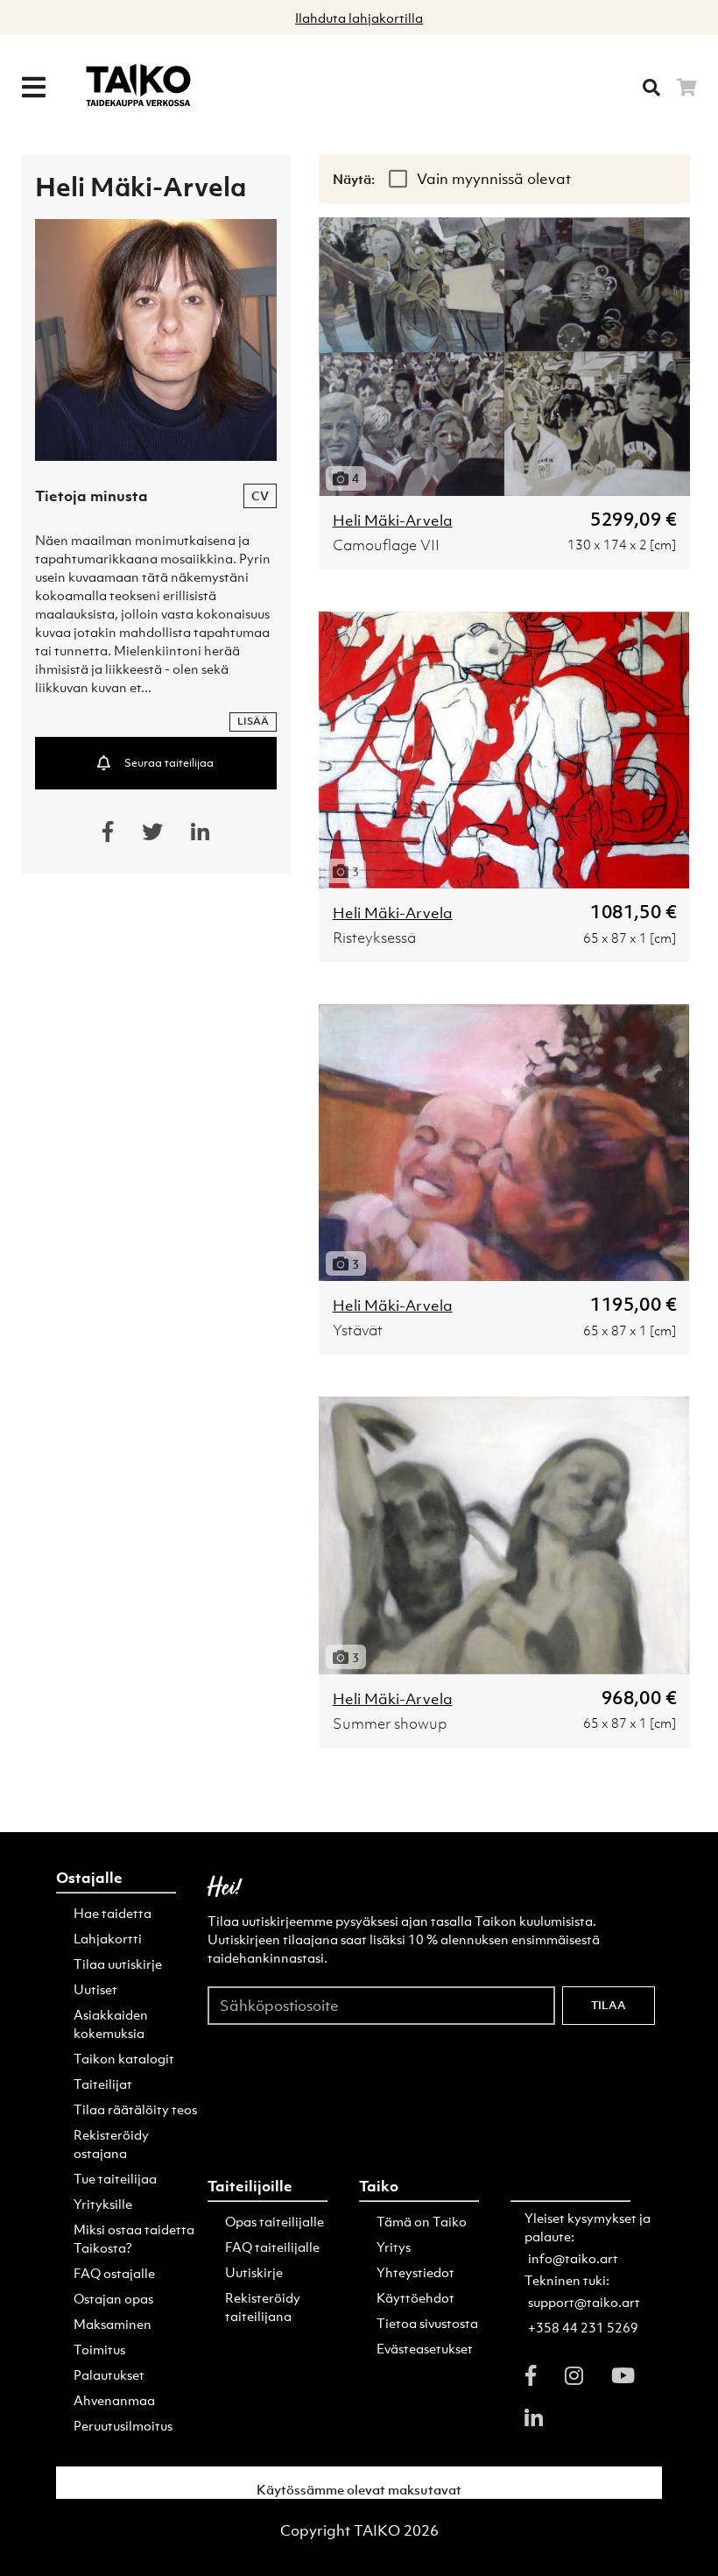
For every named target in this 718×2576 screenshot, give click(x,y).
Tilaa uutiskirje (118, 1964)
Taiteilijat (103, 2084)
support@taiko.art (584, 2302)
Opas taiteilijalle (275, 2221)
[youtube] (623, 2375)
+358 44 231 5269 (583, 2327)
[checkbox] (399, 179)
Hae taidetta (113, 1913)
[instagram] (574, 2375)
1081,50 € (633, 912)
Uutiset (95, 1989)
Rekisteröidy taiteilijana (263, 2307)
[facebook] (531, 2375)
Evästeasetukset (425, 2348)
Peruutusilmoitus (123, 2425)
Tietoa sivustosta (427, 2323)
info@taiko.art (573, 2258)
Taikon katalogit (124, 2058)
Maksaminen (113, 2324)
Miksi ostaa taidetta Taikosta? (134, 2238)
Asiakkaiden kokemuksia (111, 2024)
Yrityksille (103, 2204)
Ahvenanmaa (114, 2400)
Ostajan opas (113, 2298)
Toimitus (99, 2349)
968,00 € (639, 1698)
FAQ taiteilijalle (272, 2247)
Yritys (394, 2247)
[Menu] (33, 88)
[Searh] (651, 88)
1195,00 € (633, 1304)
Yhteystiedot (415, 2272)
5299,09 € (633, 519)
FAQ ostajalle (114, 2273)
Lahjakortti (108, 1938)
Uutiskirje (254, 2272)
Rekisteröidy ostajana (111, 2144)
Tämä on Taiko (422, 2221)
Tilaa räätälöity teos (135, 2109)
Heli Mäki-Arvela (393, 520)
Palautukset (109, 2374)
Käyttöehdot (415, 2297)
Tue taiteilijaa (115, 2178)
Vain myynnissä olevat (494, 179)
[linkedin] (534, 2417)
